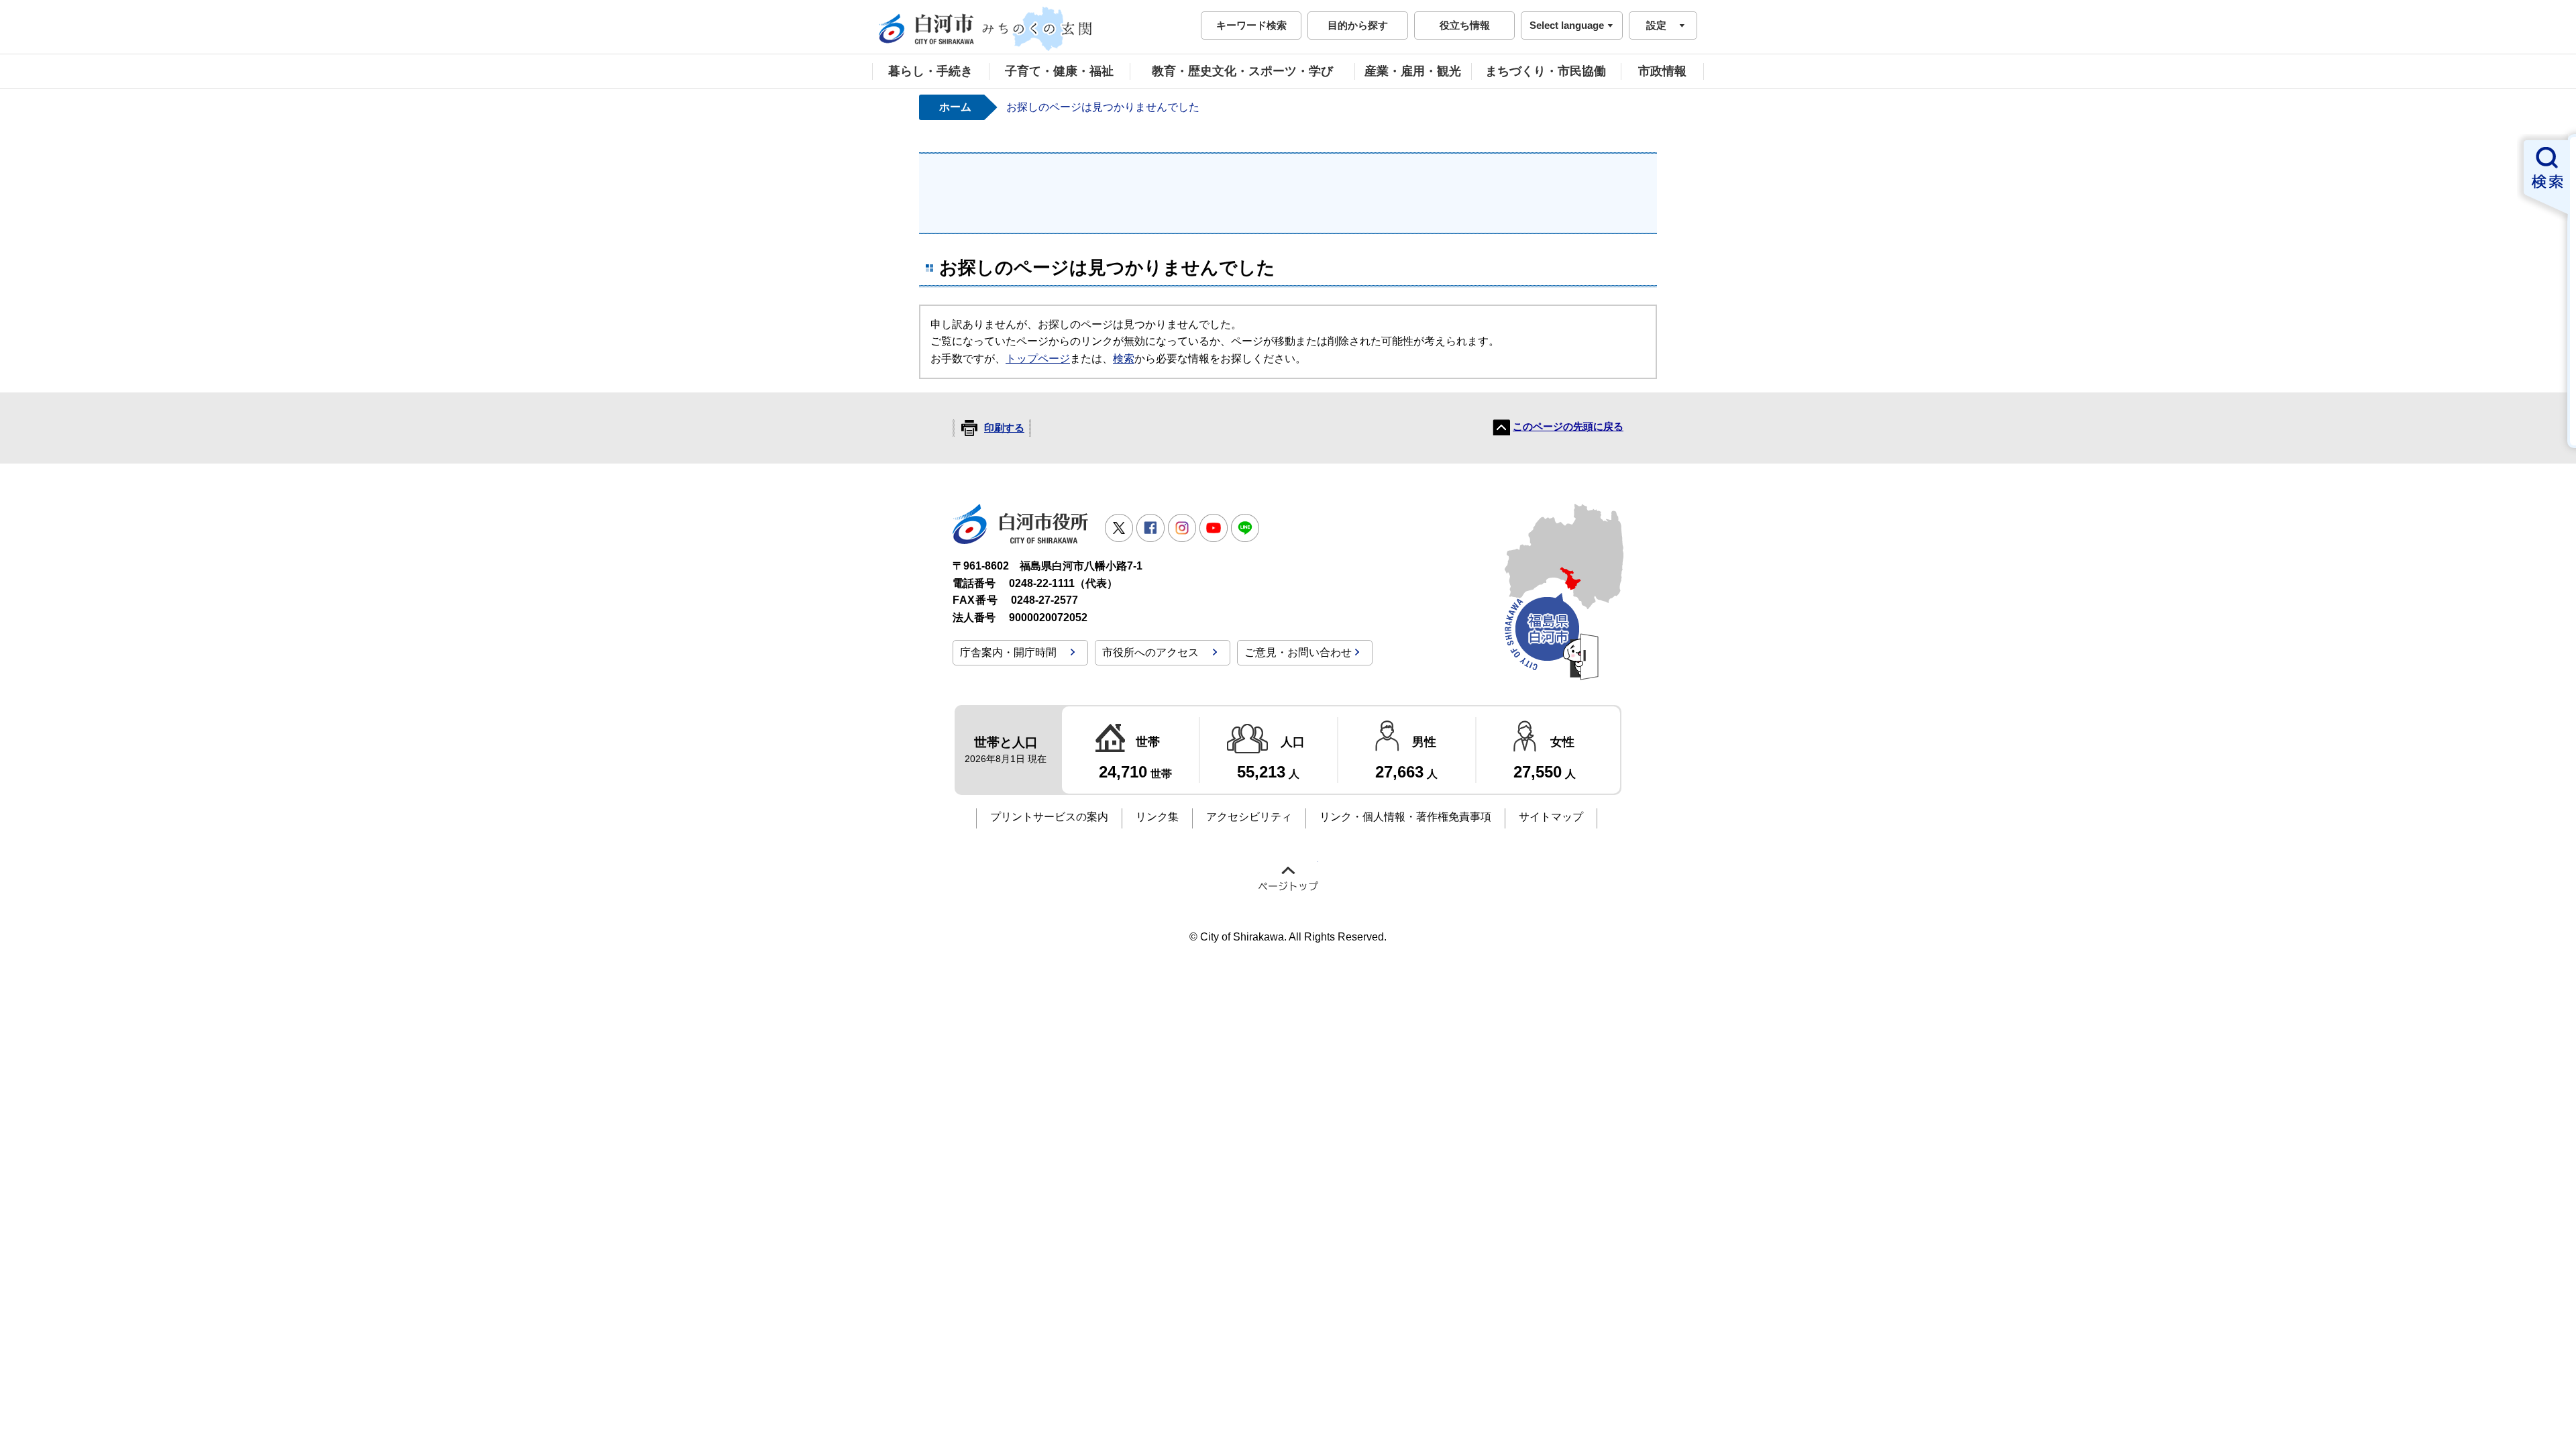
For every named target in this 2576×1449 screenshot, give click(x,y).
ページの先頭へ (1288, 878)
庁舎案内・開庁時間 (1008, 652)
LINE (1245, 528)
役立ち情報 (1465, 25)
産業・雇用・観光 (1413, 71)
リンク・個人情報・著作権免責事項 (1405, 817)
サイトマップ (1551, 817)
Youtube (1214, 528)
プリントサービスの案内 (1049, 817)
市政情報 (1662, 71)
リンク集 (1157, 817)
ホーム (955, 107)
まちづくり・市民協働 (1546, 71)
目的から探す (1358, 25)
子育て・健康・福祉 (1059, 71)
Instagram (1182, 528)
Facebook (1150, 528)
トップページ (1038, 359)
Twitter (1119, 528)
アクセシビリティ (1249, 817)
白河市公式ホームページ (986, 29)
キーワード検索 (1251, 25)
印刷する (1004, 428)
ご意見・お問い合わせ (1298, 652)
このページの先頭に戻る (1568, 427)
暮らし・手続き (930, 71)
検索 (1124, 359)
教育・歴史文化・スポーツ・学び (1242, 71)
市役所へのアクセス (1150, 652)
